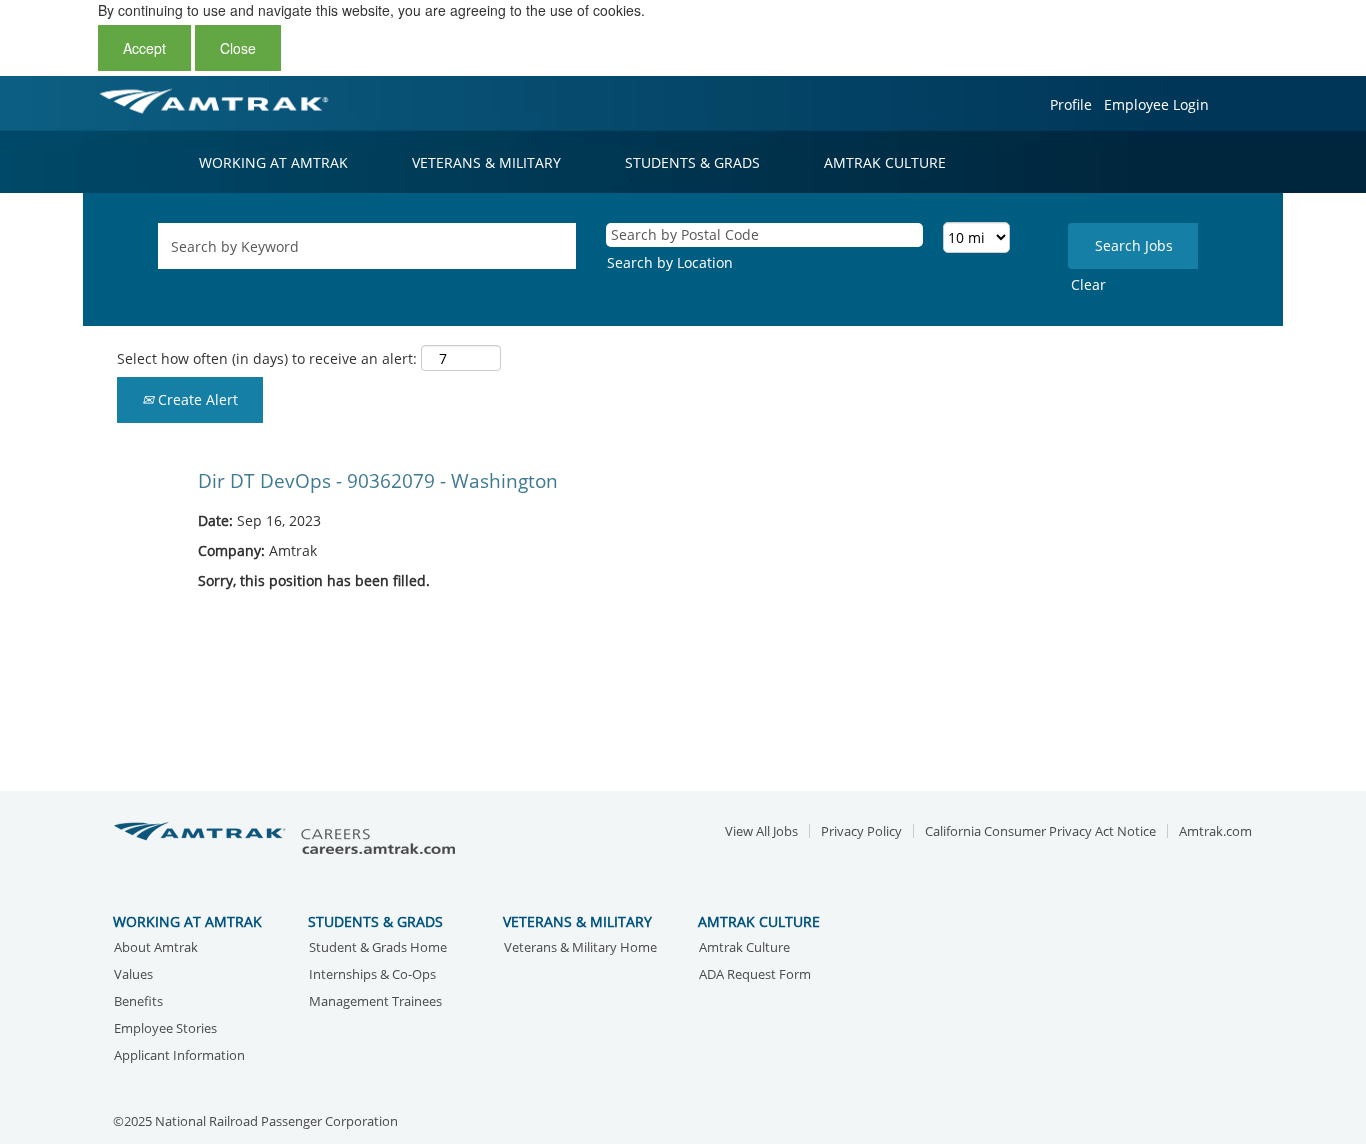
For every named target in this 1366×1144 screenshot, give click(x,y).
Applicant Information (179, 1056)
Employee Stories (165, 1029)
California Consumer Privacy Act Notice (1040, 831)
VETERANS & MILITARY (486, 162)
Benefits (138, 1002)
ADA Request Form (755, 975)
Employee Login (1156, 104)
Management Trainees (375, 1002)
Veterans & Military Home (580, 948)
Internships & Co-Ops (372, 975)
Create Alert (196, 399)
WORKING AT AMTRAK (273, 162)
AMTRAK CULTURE (885, 162)
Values (133, 975)
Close (238, 48)
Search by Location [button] (670, 262)
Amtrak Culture (744, 948)
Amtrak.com (1215, 831)
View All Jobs (761, 831)
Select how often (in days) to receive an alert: (267, 358)
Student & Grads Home (378, 948)
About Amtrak (156, 948)
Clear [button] (1088, 284)
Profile (1071, 104)
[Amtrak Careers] (288, 839)
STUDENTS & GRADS (692, 162)
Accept (144, 48)
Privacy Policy (861, 831)
